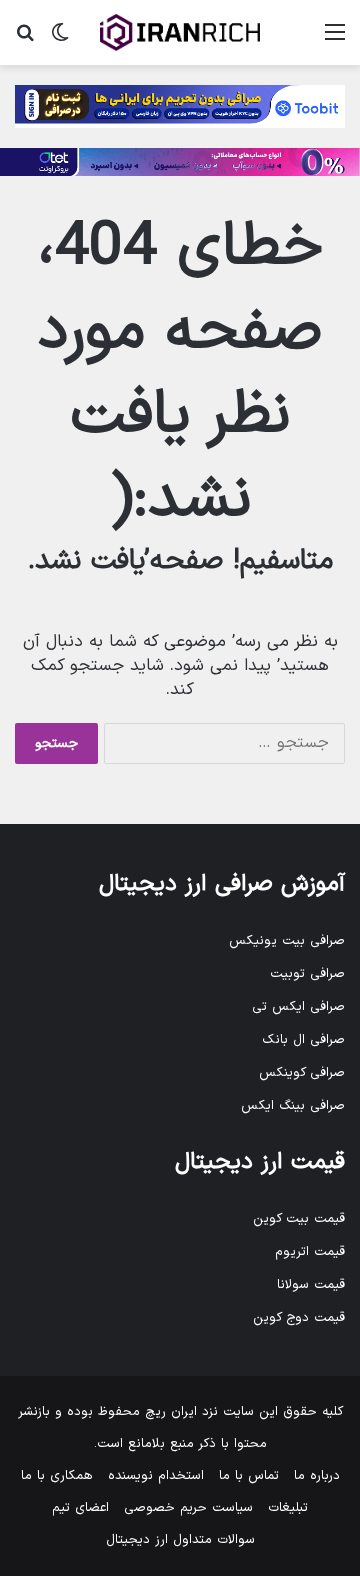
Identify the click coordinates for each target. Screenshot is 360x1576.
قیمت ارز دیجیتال (260, 1162)
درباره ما (317, 1476)
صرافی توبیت (307, 974)
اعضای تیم (80, 1508)
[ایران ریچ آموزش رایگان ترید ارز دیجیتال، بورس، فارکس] (180, 32)
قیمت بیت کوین (299, 1219)
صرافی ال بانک (303, 1040)
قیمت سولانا (311, 1285)
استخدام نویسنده (156, 1476)
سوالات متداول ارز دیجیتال (180, 1540)
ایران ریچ (171, 1412)
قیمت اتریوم (310, 1252)
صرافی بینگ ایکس (293, 1106)
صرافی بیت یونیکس (287, 941)
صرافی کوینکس (302, 1073)
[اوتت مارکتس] (180, 162)
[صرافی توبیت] (180, 106)
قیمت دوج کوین (299, 1318)
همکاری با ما (57, 1476)
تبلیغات (288, 1508)
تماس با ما (249, 1476)
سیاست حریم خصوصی (188, 1508)
